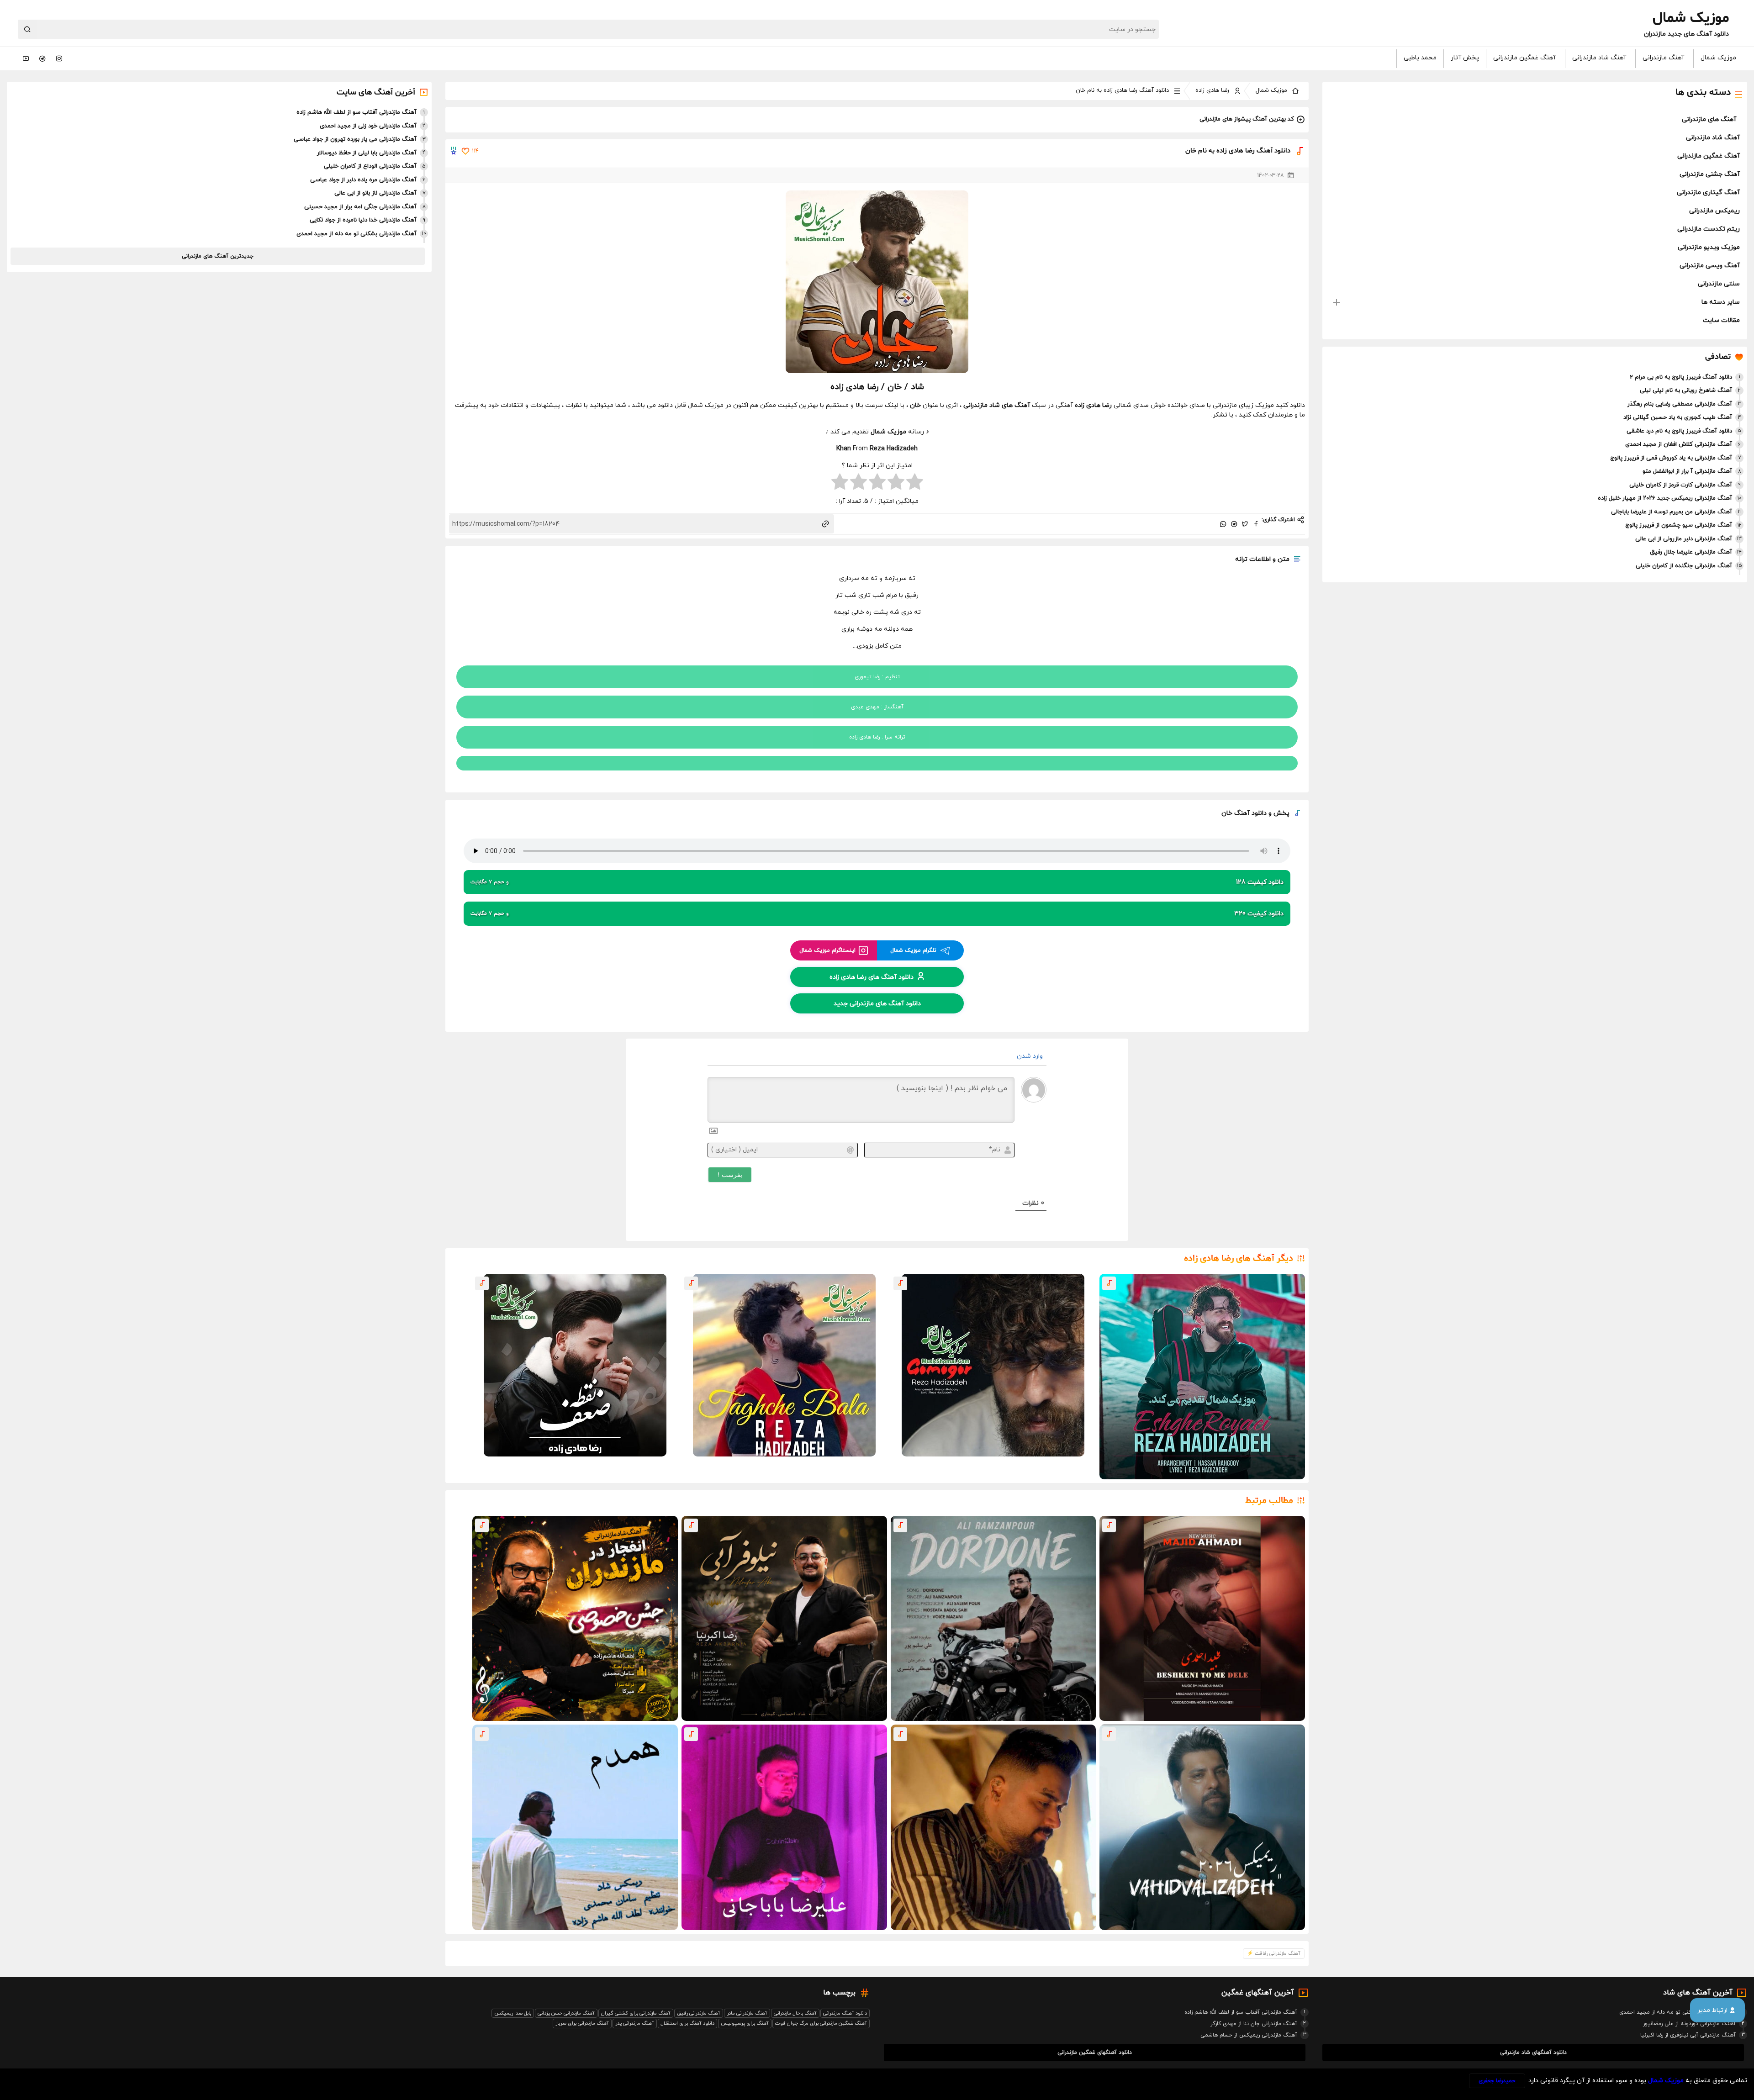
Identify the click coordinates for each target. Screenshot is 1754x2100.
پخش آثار (1465, 58)
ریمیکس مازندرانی (1714, 211)
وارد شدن (1031, 1056)
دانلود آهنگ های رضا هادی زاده (872, 977)
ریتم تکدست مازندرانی (1709, 229)
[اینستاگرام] (59, 58)
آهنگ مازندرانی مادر (747, 2013)
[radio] (915, 483)
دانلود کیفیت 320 (877, 914)
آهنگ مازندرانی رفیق (699, 2013)
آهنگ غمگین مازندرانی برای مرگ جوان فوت (821, 2023)
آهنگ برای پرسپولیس (745, 2023)
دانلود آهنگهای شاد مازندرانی (1533, 2053)
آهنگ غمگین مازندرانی (1524, 58)
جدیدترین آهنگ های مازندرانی (218, 256)
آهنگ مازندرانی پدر (635, 2023)
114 (475, 151)
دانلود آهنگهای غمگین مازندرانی (1095, 2053)
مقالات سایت (1721, 320)
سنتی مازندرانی (1719, 284)
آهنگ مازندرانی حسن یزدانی (566, 2013)
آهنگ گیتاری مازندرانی (1708, 193)
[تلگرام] (42, 58)
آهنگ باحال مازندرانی (795, 2013)
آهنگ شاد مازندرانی (1599, 58)
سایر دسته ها (1721, 302)
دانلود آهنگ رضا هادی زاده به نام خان (1122, 90)
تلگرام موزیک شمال (913, 950)
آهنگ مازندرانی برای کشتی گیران (636, 2013)
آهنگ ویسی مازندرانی (1710, 266)
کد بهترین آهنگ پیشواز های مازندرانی (1247, 119)
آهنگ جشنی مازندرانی (1710, 174)
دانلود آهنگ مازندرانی (845, 2013)
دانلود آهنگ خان (1244, 813)
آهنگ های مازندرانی (1709, 119)
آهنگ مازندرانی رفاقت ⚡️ (1274, 1953)
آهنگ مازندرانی (1663, 58)
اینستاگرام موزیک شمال (827, 950)
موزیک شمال (1718, 58)
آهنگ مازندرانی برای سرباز (582, 2023)
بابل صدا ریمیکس (513, 2013)
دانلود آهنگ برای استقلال (687, 2023)
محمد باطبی (1420, 58)
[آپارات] (26, 58)
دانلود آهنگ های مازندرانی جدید (877, 1003)
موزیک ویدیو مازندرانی (1709, 247)
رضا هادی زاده (1212, 90)
